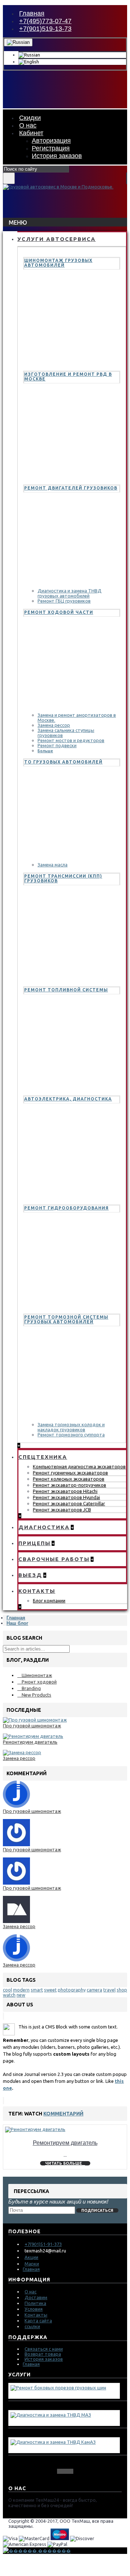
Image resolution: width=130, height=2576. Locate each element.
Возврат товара (43, 2354)
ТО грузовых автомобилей (63, 762)
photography (72, 1990)
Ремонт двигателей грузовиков (71, 488)
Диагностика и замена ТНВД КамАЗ (52, 2448)
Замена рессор (54, 725)
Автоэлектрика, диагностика (68, 1099)
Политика (35, 2303)
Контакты (36, 2315)
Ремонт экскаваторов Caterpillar (69, 1503)
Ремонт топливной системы (66, 990)
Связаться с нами (44, 2349)
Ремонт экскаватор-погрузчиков (70, 1485)
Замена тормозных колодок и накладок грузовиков (71, 1427)
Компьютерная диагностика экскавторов (79, 1466)
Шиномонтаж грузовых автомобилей (58, 263)
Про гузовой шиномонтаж (32, 1726)
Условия (34, 2309)
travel (109, 1990)
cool (7, 1990)
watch (9, 1995)
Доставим (36, 2297)
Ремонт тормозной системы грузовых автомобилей (66, 1319)
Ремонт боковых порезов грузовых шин (58, 2394)
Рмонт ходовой (39, 1682)
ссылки (32, 2326)
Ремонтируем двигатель (30, 1742)
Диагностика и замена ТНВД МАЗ (50, 2421)
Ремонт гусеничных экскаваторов (70, 1473)
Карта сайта (38, 2321)
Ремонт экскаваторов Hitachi (65, 1491)
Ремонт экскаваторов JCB (62, 1510)
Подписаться (97, 2210)
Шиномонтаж (37, 1675)
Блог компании (49, 1601)
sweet (50, 1990)
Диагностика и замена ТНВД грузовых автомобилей (70, 593)
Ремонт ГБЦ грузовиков (64, 601)
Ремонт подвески (57, 745)
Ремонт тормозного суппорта (71, 1435)
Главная (16, 1618)
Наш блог (17, 1623)
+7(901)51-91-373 (43, 2244)
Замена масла (53, 865)
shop (122, 1990)
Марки (32, 2264)
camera (94, 1990)
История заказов (44, 2359)
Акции (31, 2257)
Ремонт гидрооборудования (66, 1208)
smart (37, 1990)
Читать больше (64, 2163)
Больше (45, 751)
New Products (36, 1695)
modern (21, 1990)
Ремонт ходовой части (59, 612)
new (21, 1995)
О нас (31, 2292)
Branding (31, 1688)
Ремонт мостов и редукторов (71, 740)
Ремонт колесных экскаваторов (69, 1479)
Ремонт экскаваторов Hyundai (66, 1497)
